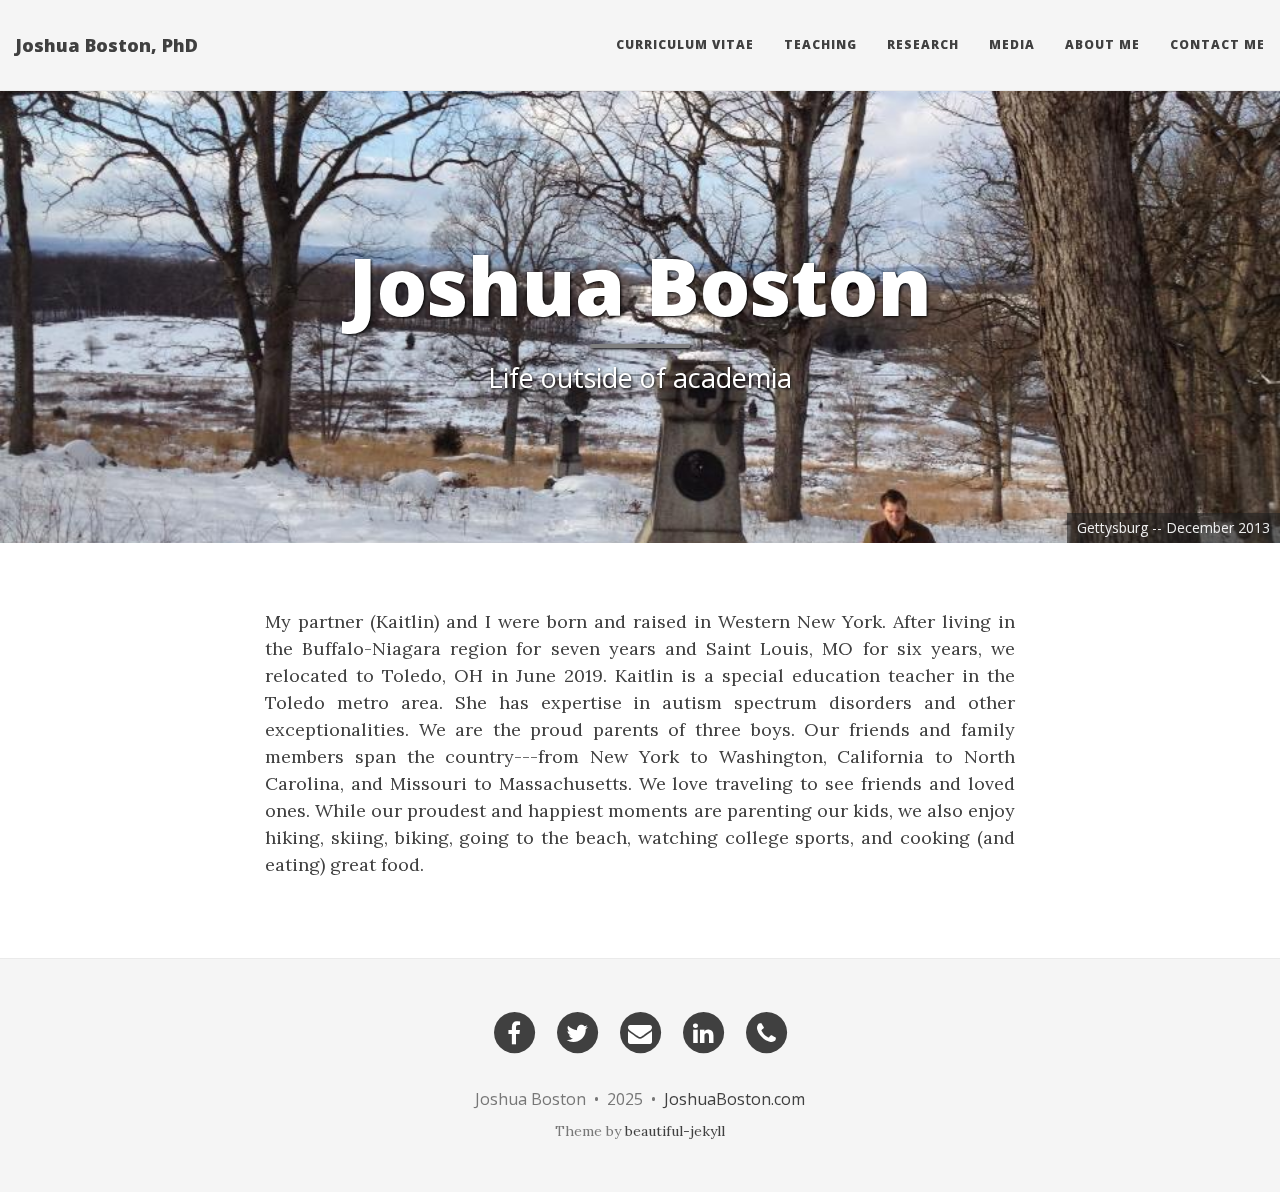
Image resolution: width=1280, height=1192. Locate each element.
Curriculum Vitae (685, 44)
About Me (1102, 44)
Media (1012, 44)
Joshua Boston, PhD (106, 45)
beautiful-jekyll (675, 1131)
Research (923, 44)
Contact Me (1217, 44)
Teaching (820, 44)
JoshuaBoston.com (734, 1099)
